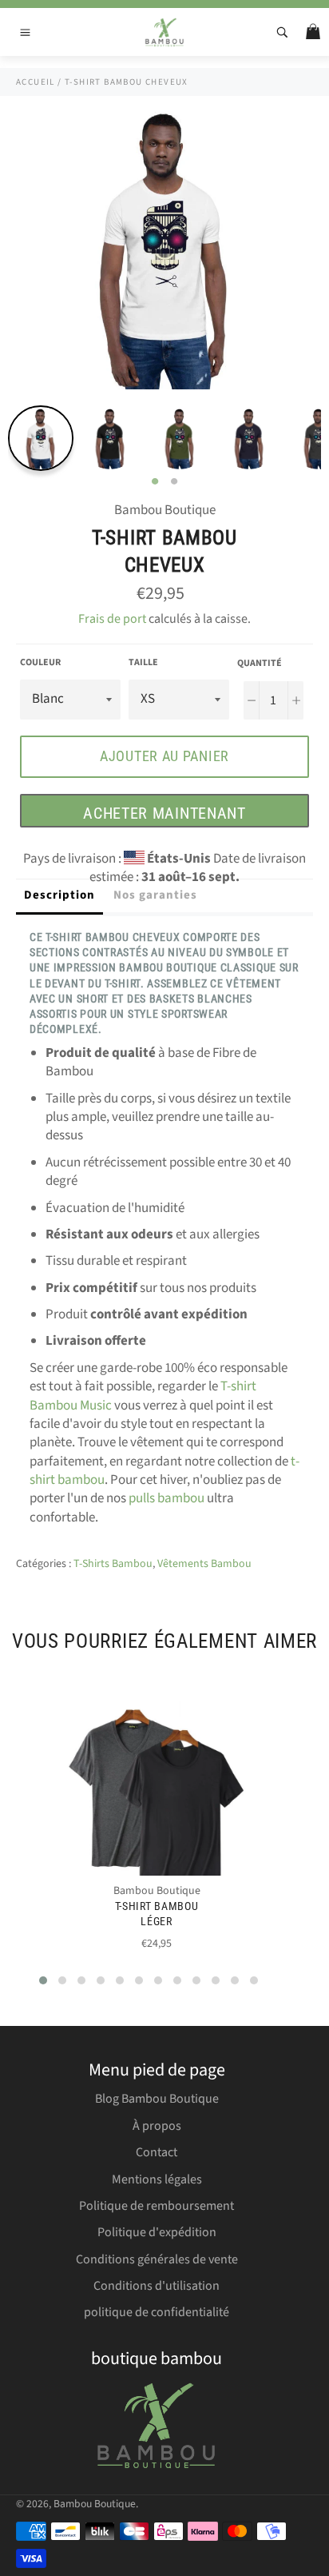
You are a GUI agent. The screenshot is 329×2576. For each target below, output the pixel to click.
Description (59, 895)
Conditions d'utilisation (157, 2286)
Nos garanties (155, 895)
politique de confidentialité (157, 2312)
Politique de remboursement (157, 2206)
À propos (157, 2126)
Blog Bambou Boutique (157, 2099)
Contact (157, 2152)
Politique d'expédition (157, 2232)
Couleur (40, 663)
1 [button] (155, 482)
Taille (143, 663)
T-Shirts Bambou (113, 1564)
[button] (43, 1980)
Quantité (260, 664)
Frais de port (112, 619)
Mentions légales (157, 2179)
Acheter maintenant (164, 813)
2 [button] (174, 482)
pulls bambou (166, 1498)
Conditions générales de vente (157, 2259)
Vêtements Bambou (204, 1564)
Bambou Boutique (95, 2504)
